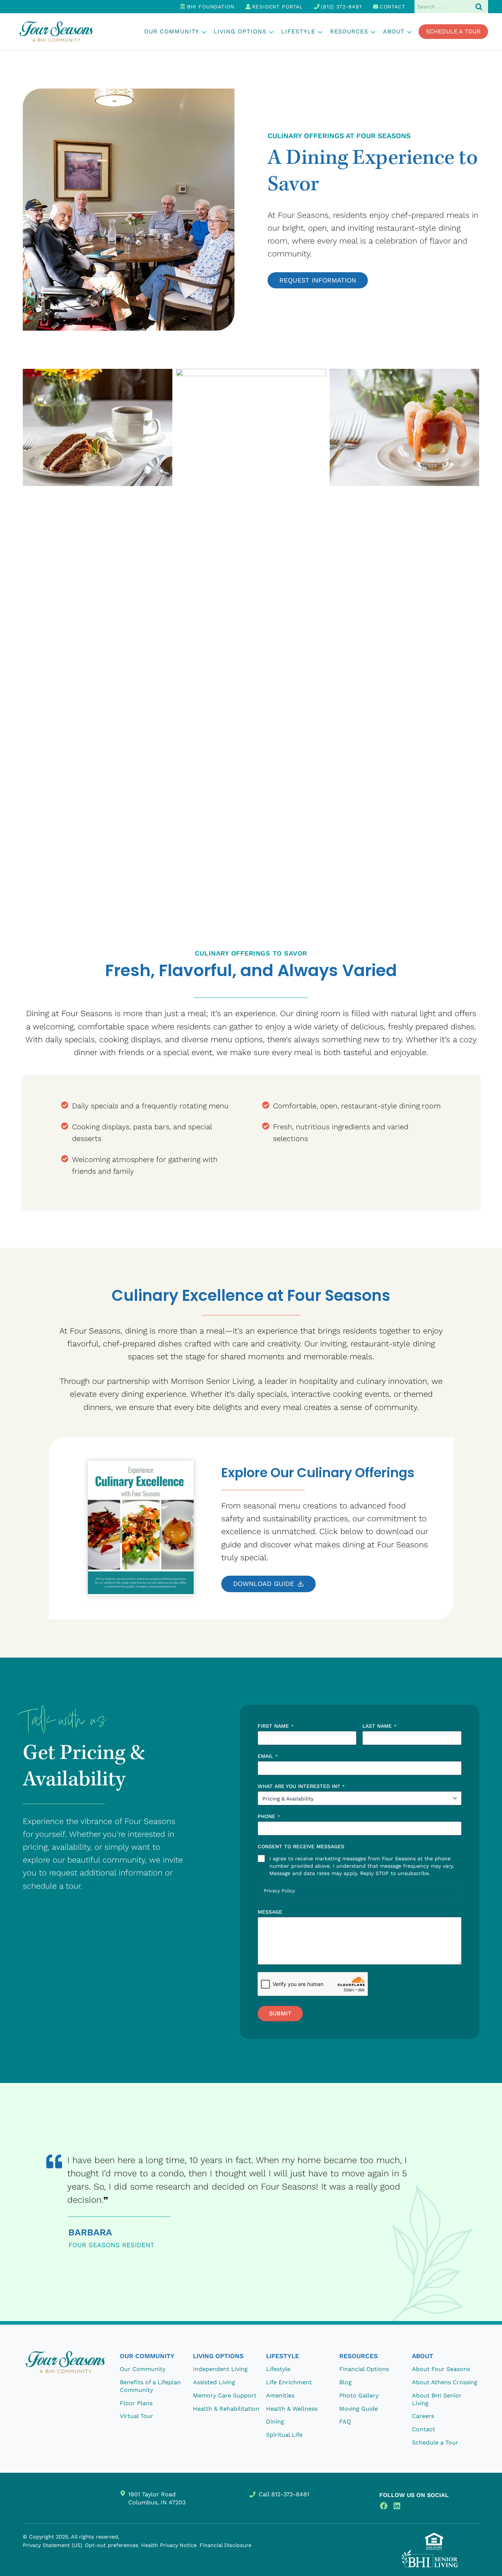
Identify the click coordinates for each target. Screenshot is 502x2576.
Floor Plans (136, 2403)
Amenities (280, 2395)
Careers (423, 2416)
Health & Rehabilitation (226, 2408)
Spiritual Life (284, 2435)
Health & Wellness (292, 2408)
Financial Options (364, 2369)
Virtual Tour (137, 2416)
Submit (280, 2013)
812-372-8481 (290, 2494)
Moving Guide (358, 2408)
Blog (345, 2382)
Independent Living (220, 2369)
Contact (392, 7)
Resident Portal (277, 7)
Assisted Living (214, 2382)
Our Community (143, 2369)
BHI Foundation (211, 7)
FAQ (345, 2422)
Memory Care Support (225, 2395)
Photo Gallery (359, 2395)
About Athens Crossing (445, 2382)
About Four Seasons (441, 2369)
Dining (275, 2422)
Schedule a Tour (453, 31)
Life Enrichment (289, 2382)
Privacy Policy (279, 1891)
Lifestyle (278, 2369)
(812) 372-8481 (341, 7)
